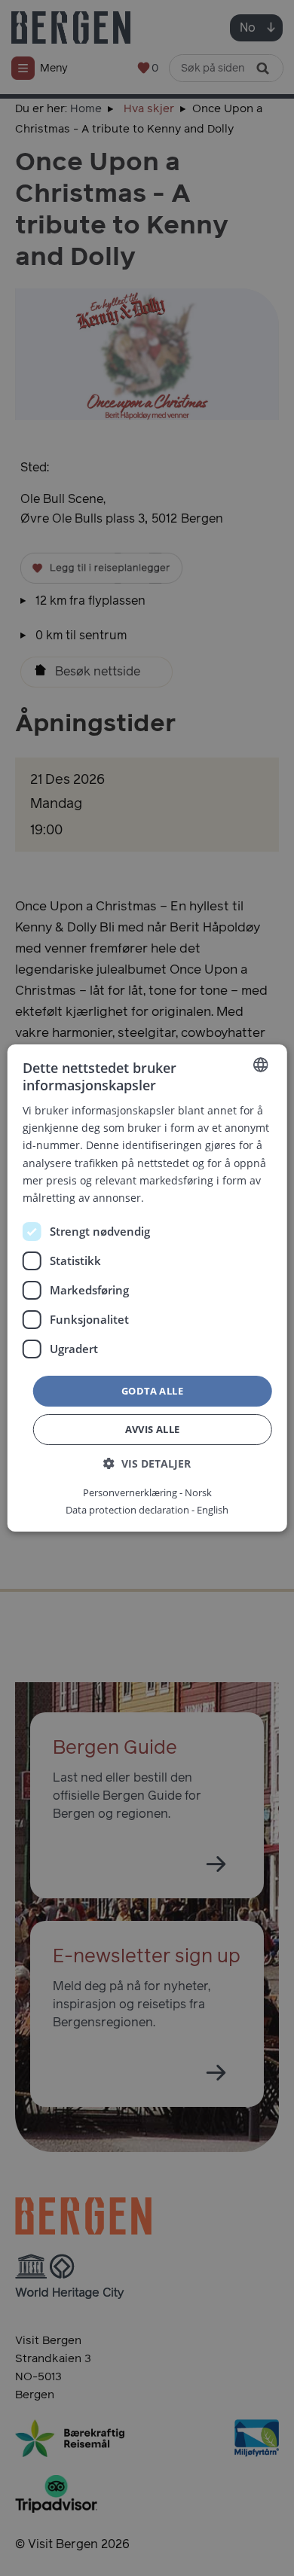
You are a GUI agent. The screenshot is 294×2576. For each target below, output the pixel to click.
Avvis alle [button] (153, 1429)
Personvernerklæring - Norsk (147, 1492)
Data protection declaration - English (147, 1510)
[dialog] (147, 1288)
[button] (147, 1463)
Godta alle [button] (152, 1391)
